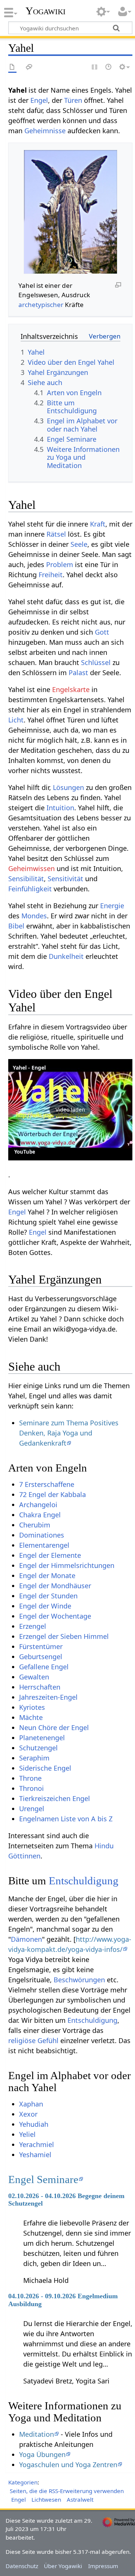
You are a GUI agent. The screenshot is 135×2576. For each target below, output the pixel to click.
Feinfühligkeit (30, 889)
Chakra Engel (40, 1515)
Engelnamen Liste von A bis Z (66, 1819)
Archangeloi (38, 1505)
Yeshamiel (35, 2155)
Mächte (31, 1717)
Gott (102, 632)
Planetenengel (42, 1738)
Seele (79, 544)
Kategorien (23, 2482)
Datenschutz (22, 2566)
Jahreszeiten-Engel (48, 1697)
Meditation (37, 2434)
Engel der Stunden (48, 1596)
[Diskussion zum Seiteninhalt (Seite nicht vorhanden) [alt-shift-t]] (29, 67)
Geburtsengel (41, 1657)
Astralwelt (80, 2499)
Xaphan (31, 2104)
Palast (78, 673)
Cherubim (35, 1525)
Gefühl (48, 2040)
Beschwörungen (79, 1980)
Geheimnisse (45, 131)
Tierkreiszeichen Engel (55, 1798)
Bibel (16, 926)
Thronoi (31, 1788)
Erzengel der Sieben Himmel (64, 1636)
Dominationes (42, 1535)
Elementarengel (44, 1545)
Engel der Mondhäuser (55, 1586)
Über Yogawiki (63, 2566)
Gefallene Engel (44, 1667)
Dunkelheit (66, 956)
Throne (30, 1778)
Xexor (28, 2114)
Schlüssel (96, 662)
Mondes (34, 916)
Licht (16, 720)
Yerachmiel (37, 2144)
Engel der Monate (47, 1575)
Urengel (32, 1809)
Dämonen (26, 1939)
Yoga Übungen (42, 2454)
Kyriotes (32, 1707)
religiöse (22, 2040)
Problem (60, 564)
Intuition (60, 808)
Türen (73, 100)
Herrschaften (40, 1687)
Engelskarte (71, 689)
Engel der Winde (45, 1606)
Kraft (98, 524)
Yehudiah (34, 2124)
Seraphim (34, 1758)
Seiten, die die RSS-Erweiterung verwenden (67, 2491)
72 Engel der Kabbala (52, 1494)
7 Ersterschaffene (47, 1484)
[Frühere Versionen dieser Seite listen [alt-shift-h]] (109, 67)
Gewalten (34, 1677)
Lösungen (68, 787)
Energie (112, 906)
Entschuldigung (84, 1881)
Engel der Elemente (50, 1555)
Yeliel (27, 2134)
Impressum (103, 2566)
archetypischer (41, 305)
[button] (70, 1110)
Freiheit (51, 575)
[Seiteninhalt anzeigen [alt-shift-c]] (12, 67)
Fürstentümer (41, 1646)
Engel (39, 100)
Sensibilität (26, 879)
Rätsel (56, 534)
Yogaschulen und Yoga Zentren (68, 2465)
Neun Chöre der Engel (54, 1727)
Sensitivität (65, 879)
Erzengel (33, 1626)
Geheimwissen (31, 868)
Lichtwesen (46, 2499)
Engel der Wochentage (55, 1616)
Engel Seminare (43, 2179)
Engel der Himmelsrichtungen (67, 1565)
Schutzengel (38, 1748)
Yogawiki (46, 11)
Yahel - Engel (29, 1068)
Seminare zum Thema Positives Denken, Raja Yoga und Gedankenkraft (69, 1433)
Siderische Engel (45, 1768)
